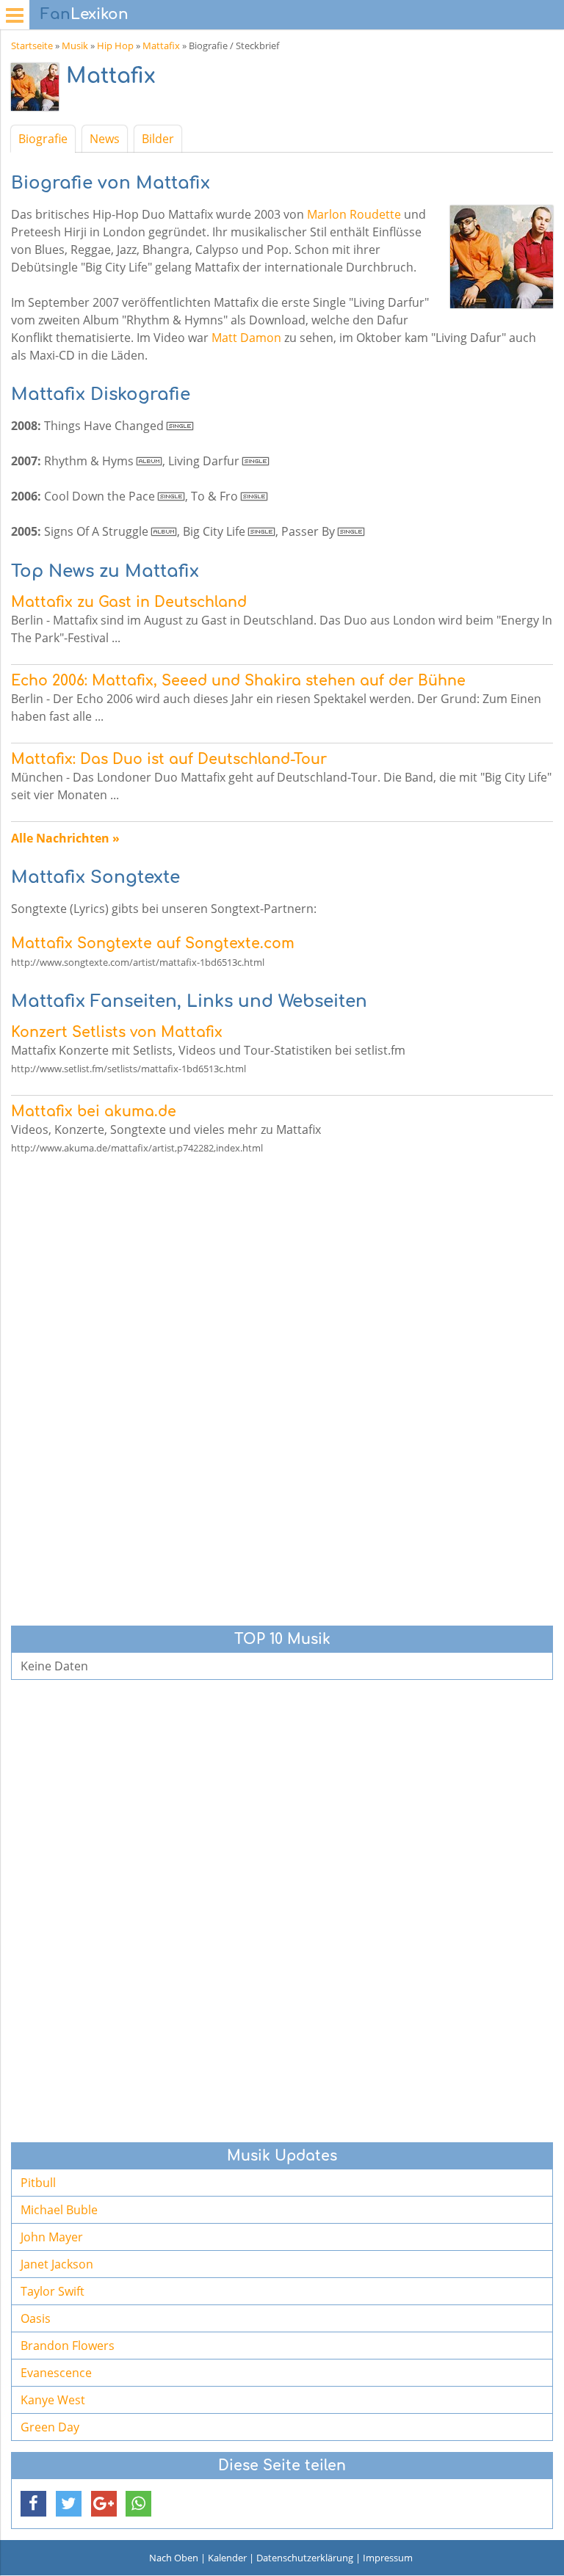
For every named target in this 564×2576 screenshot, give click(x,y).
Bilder (158, 139)
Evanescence (56, 2373)
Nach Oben (174, 2558)
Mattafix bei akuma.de (94, 1111)
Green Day (50, 2427)
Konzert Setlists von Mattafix (117, 1032)
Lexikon (84, 14)
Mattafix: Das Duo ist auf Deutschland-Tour (169, 759)
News (105, 139)
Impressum (388, 2558)
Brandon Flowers (68, 2346)
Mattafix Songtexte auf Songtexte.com (153, 943)
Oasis (36, 2318)
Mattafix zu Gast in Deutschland (129, 602)
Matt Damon (246, 338)
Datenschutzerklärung (305, 2558)
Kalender (227, 2558)
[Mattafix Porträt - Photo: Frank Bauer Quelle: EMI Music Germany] (39, 91)
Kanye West (53, 2400)
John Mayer (52, 2237)
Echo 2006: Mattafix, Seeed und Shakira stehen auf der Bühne (238, 681)
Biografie (43, 139)
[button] (33, 2504)
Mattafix (161, 46)
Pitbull (38, 2183)
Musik (75, 46)
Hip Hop (115, 46)
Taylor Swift (53, 2291)
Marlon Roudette (354, 214)
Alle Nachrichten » (65, 838)
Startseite (32, 46)
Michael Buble (59, 2210)
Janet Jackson (57, 2264)
